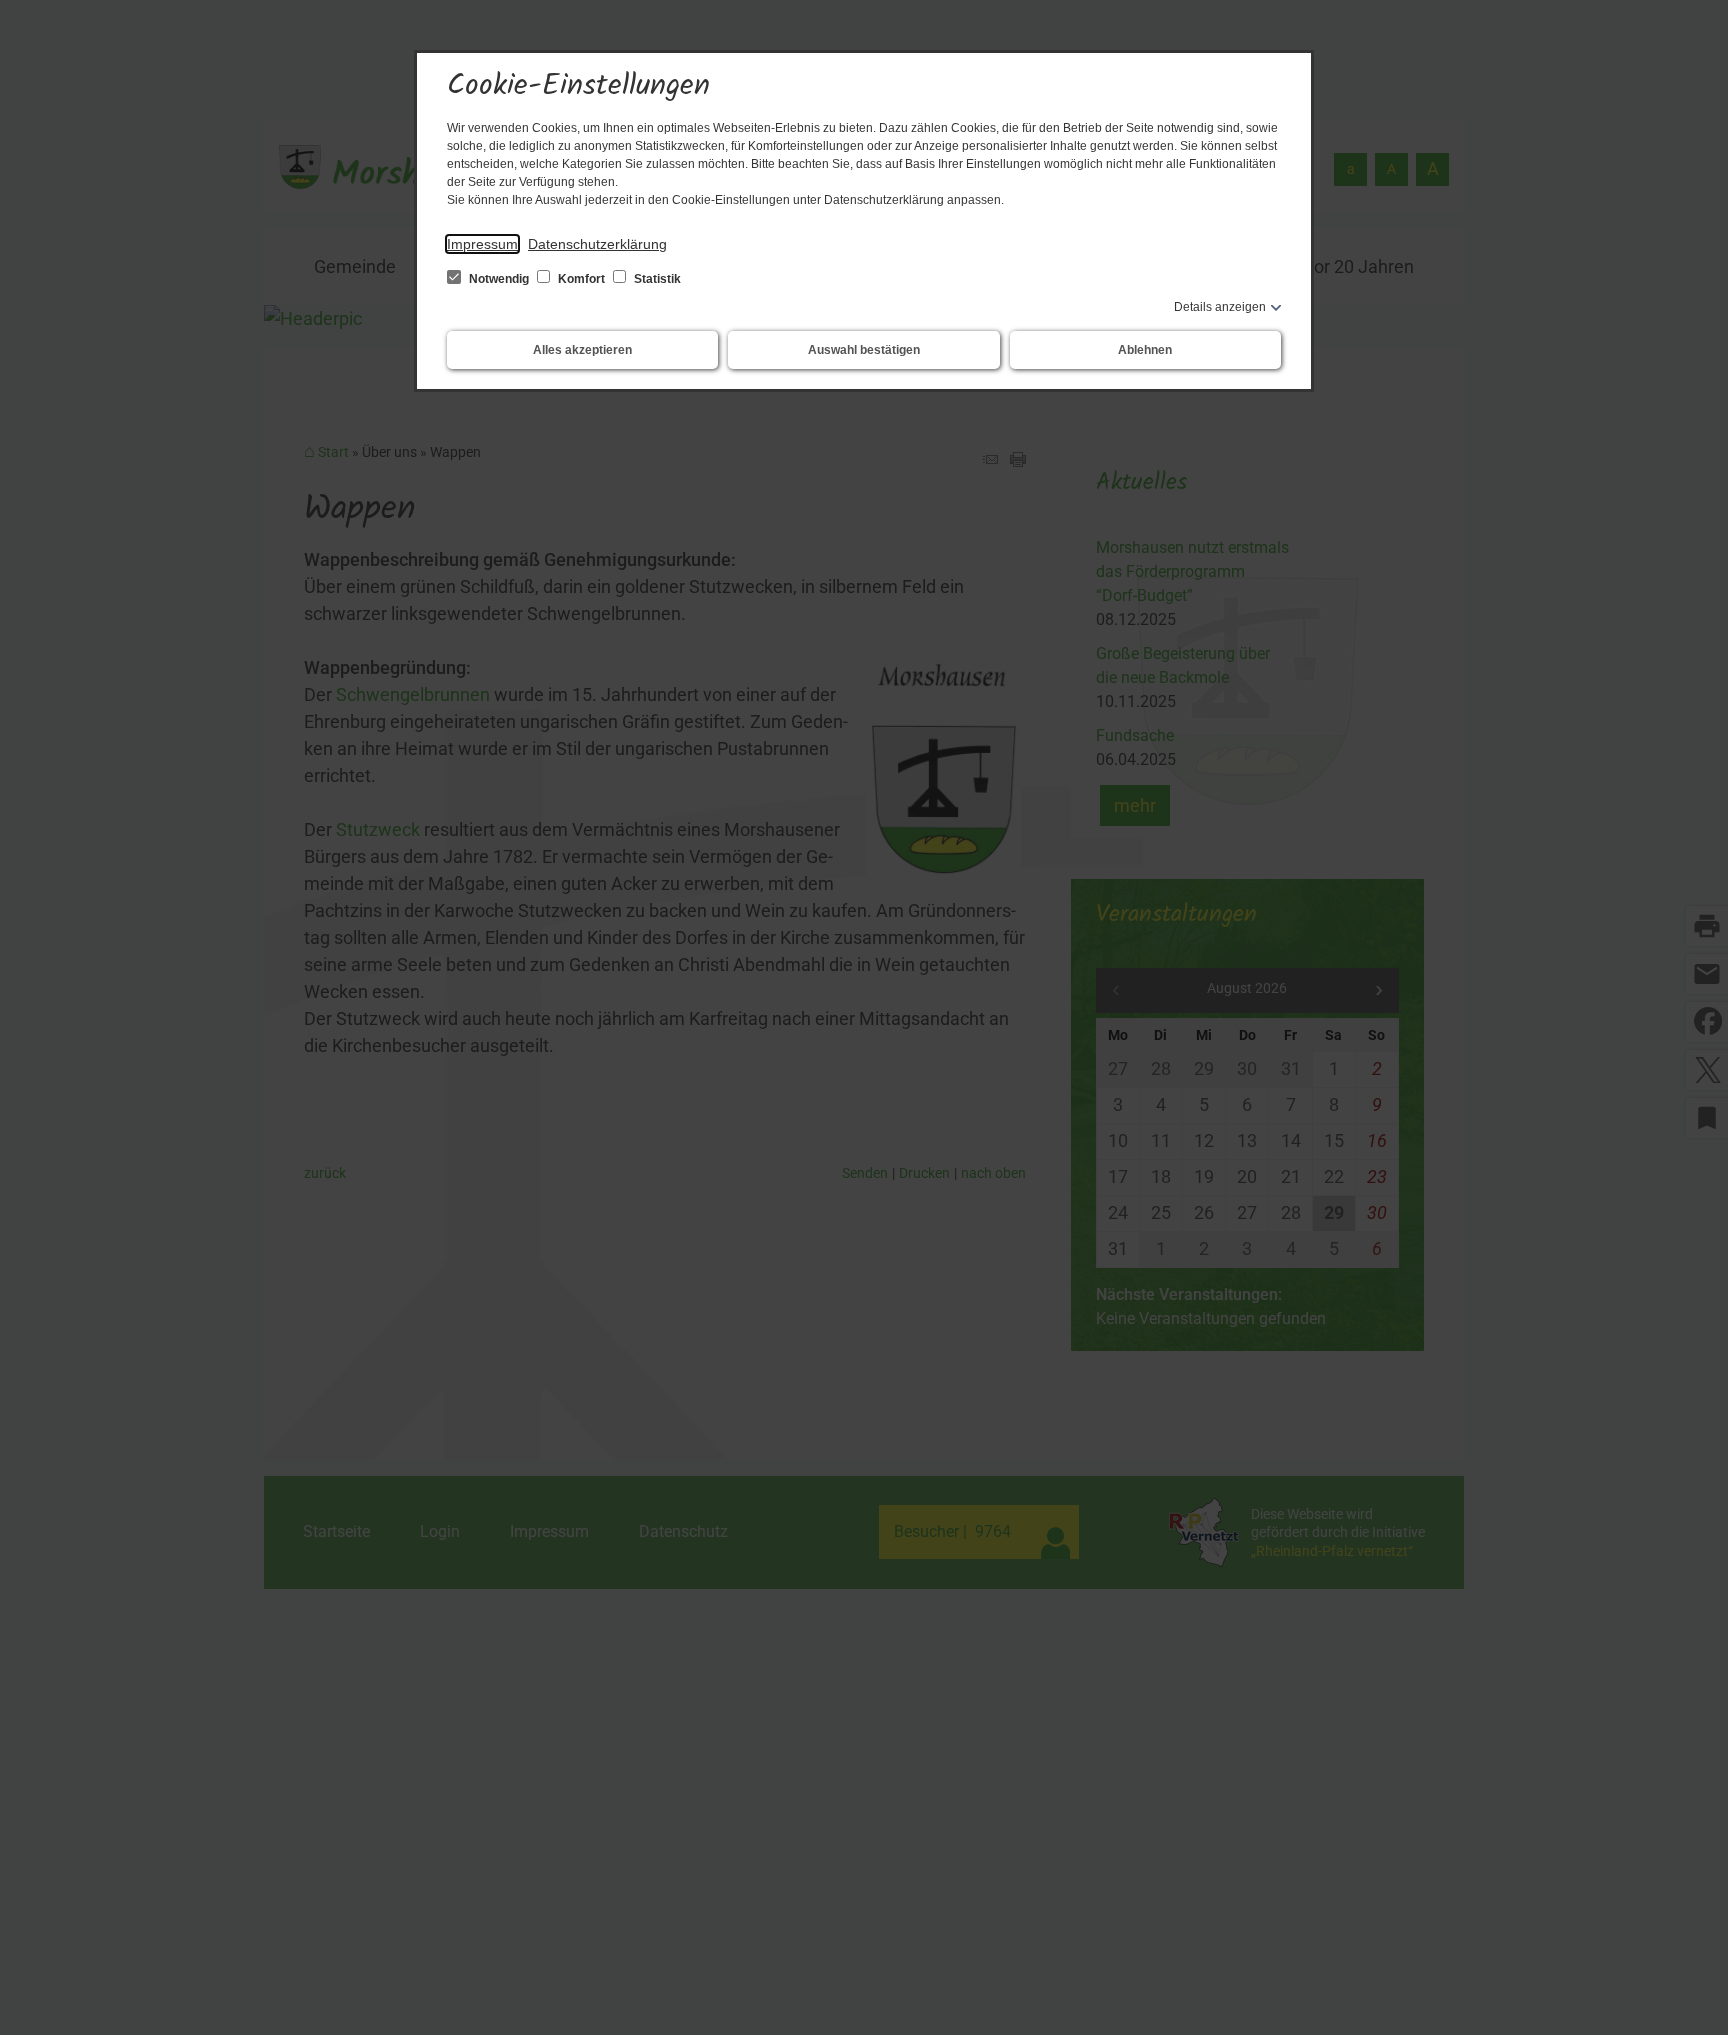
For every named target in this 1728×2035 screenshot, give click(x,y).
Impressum (482, 244)
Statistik (656, 279)
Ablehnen (1145, 350)
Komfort (581, 279)
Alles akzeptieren (582, 350)
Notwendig (499, 279)
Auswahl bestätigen (864, 350)
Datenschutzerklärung (597, 244)
